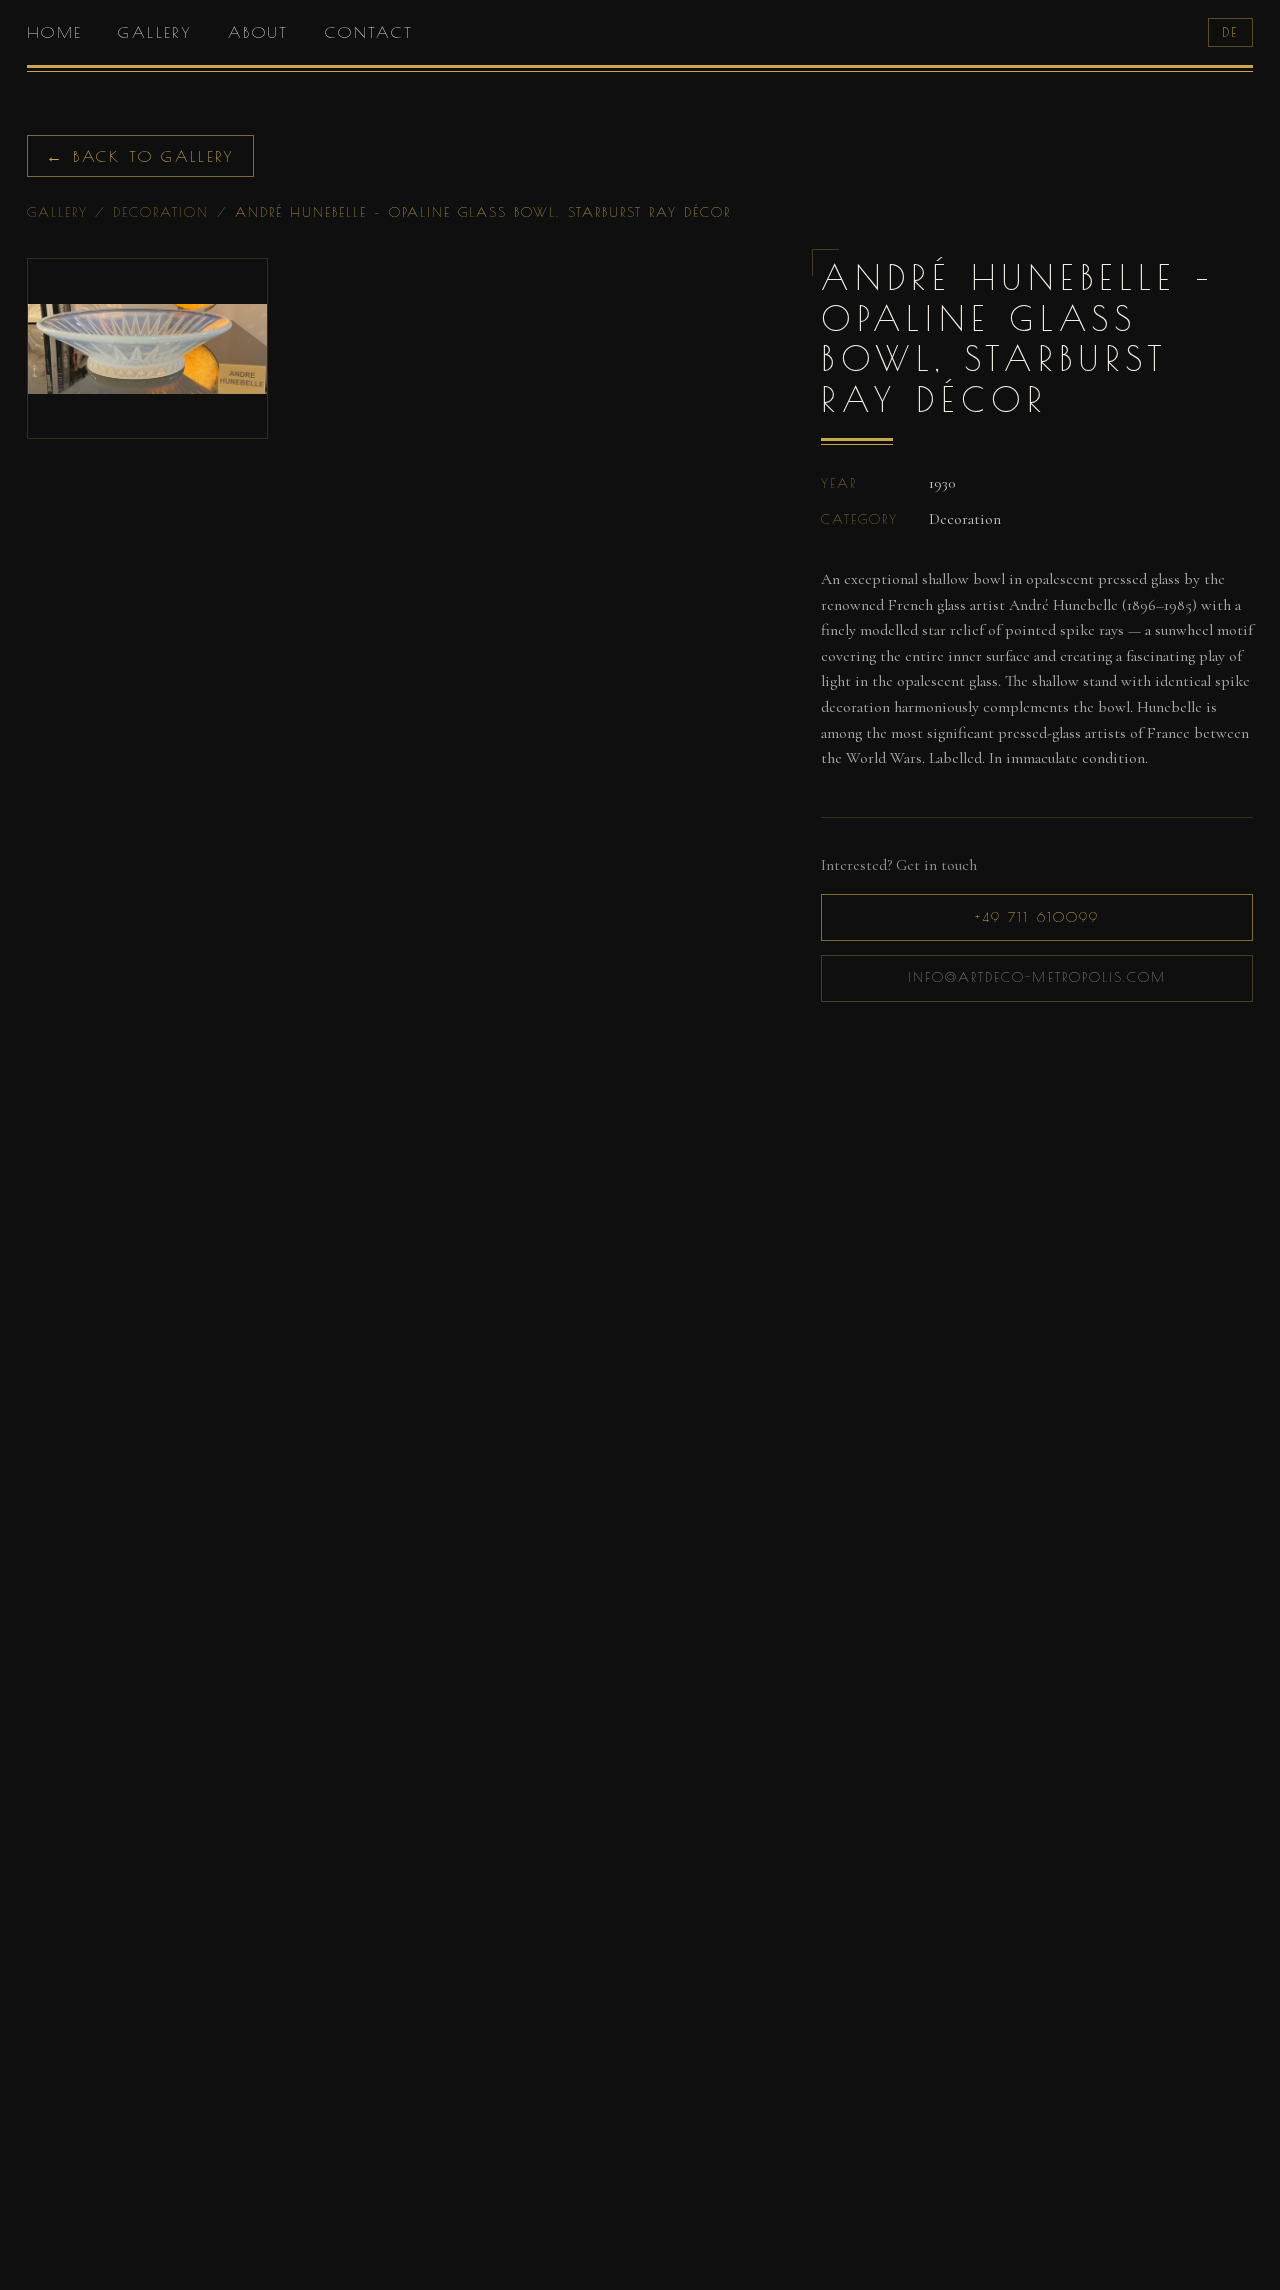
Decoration (161, 212)
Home (54, 32)
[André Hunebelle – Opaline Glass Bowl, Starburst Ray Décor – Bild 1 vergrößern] (147, 348)
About (258, 32)
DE (1230, 32)
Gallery (155, 32)
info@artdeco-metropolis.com (1037, 977)
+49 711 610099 (1036, 917)
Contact (369, 32)
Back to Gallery (140, 156)
